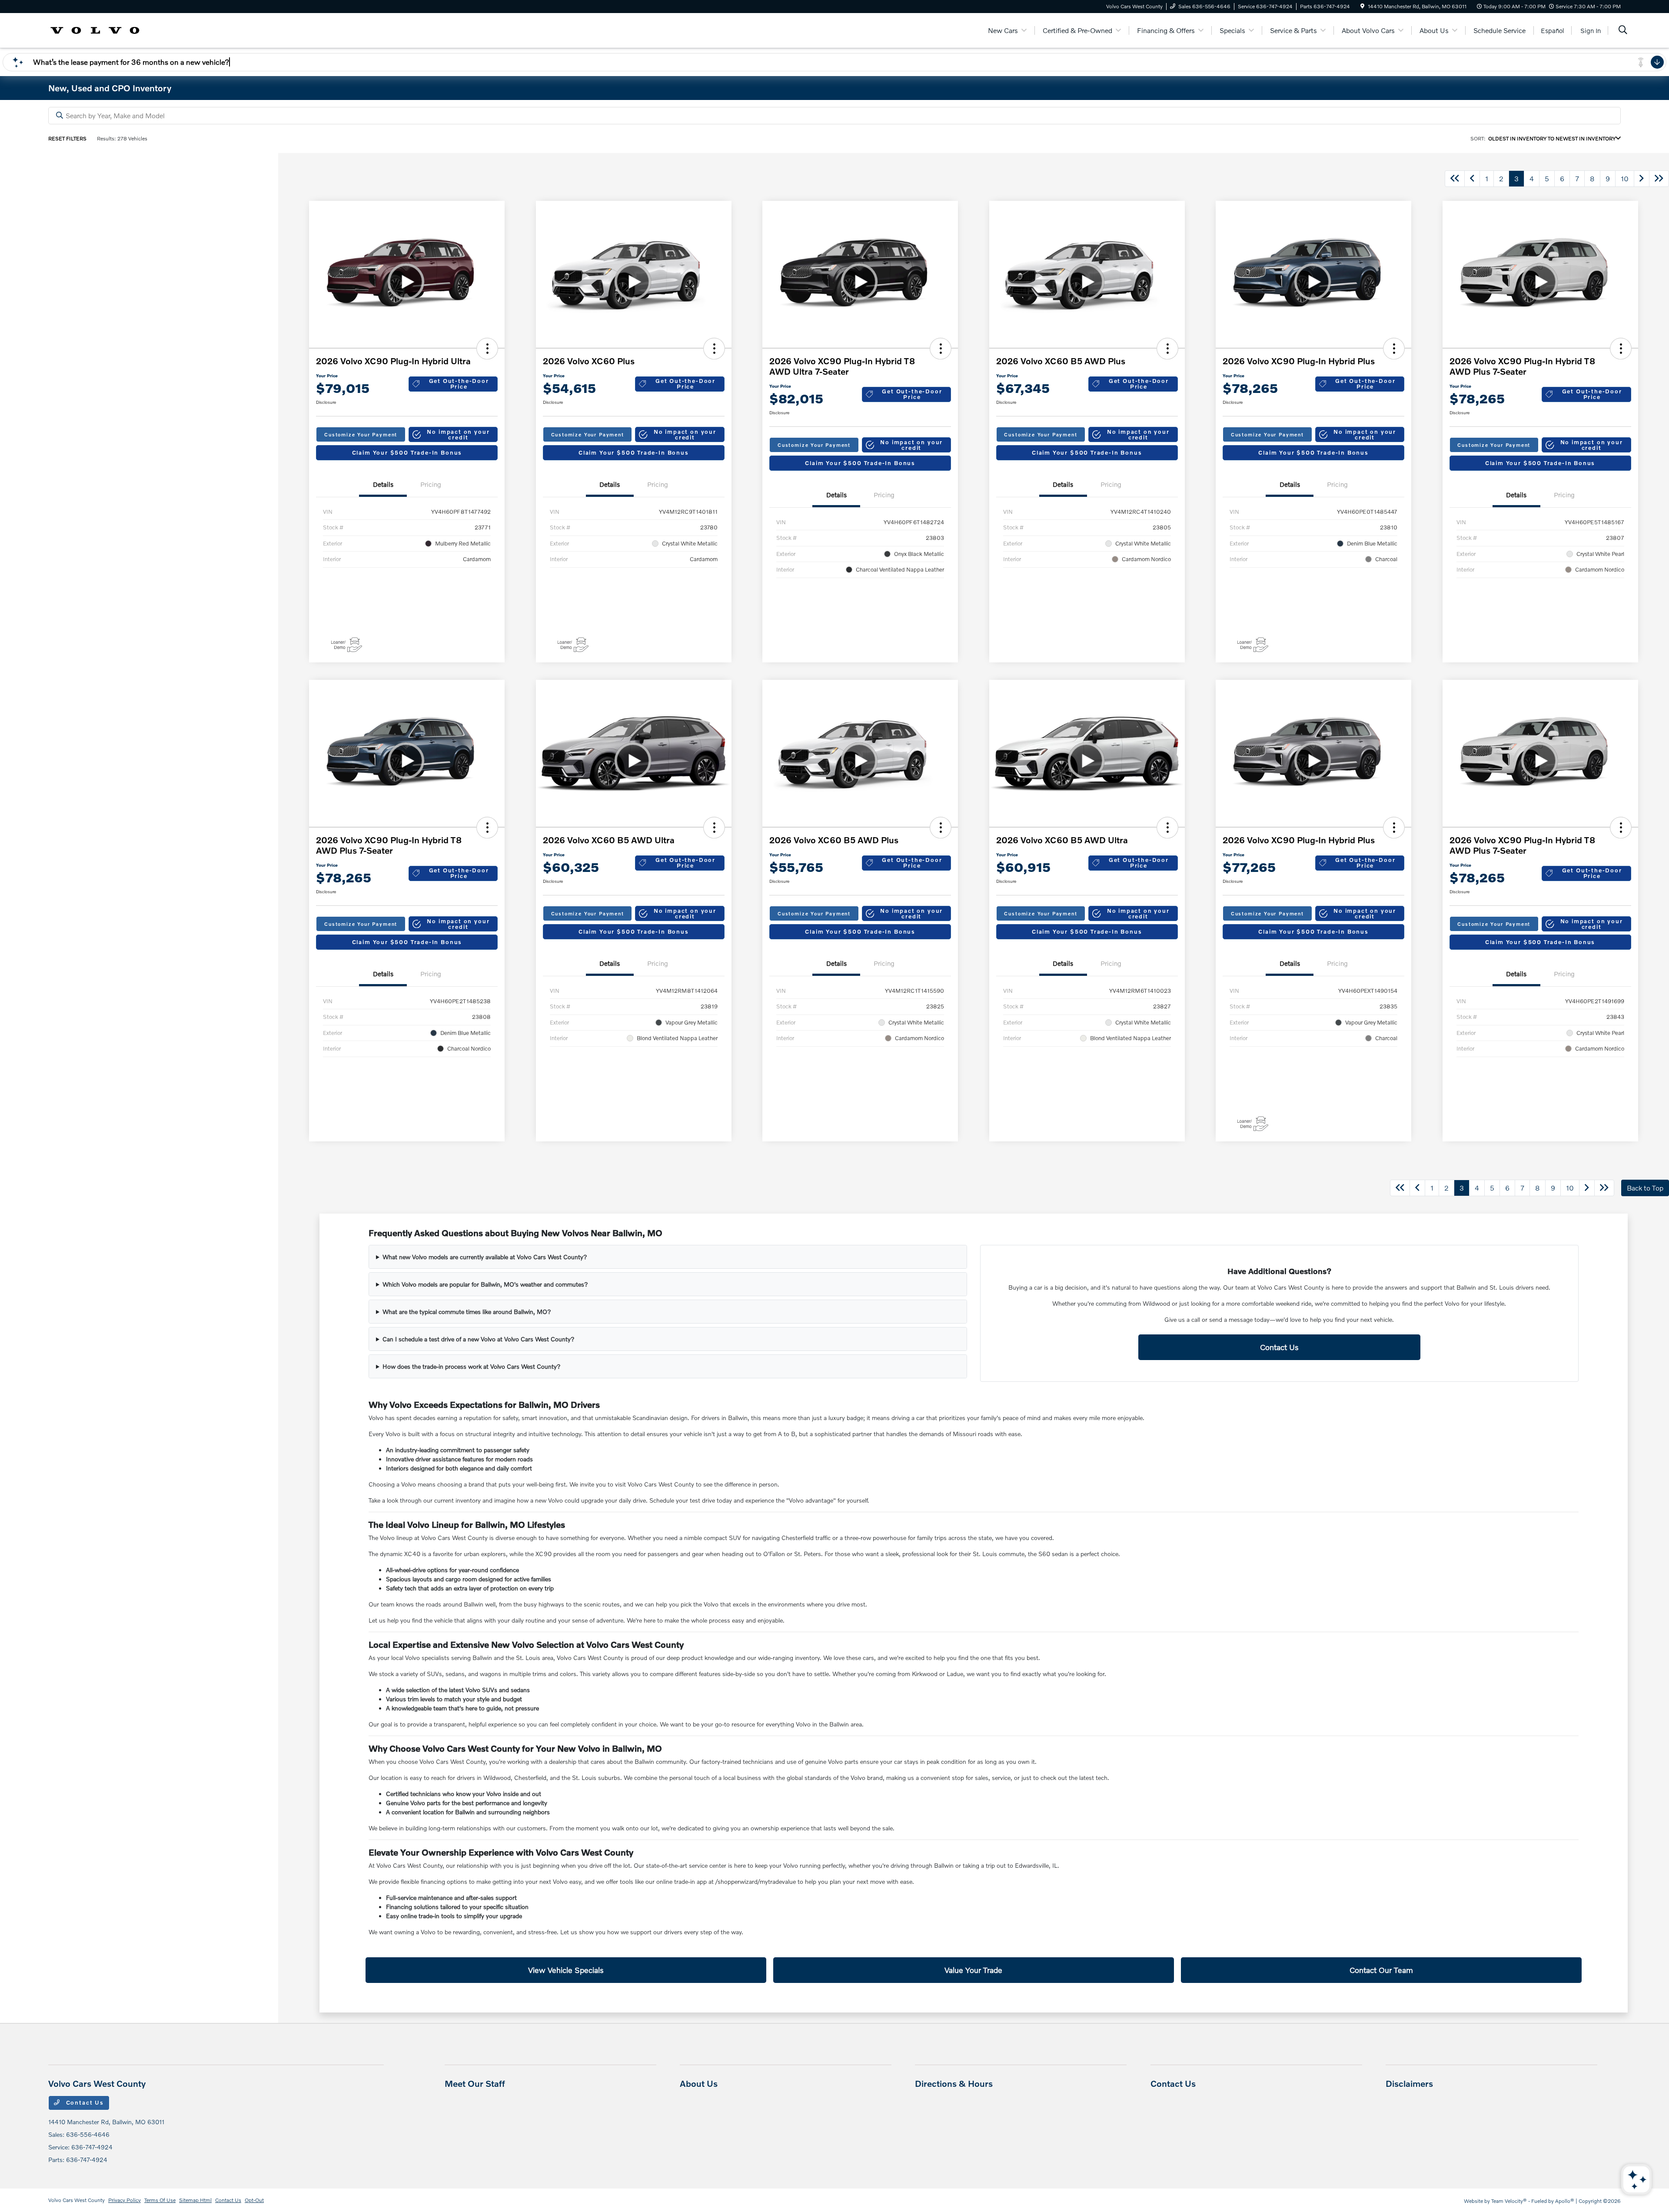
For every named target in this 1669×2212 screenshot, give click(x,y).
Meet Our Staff (475, 2083)
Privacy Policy (125, 2200)
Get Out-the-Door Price (459, 384)
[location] (1362, 6)
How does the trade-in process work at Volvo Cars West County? (472, 1366)
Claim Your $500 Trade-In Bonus (407, 452)
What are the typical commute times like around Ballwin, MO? (467, 1312)
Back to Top (1645, 1188)
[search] (1623, 31)
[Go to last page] (1659, 179)
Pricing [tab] (431, 484)
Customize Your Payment (361, 434)
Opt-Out (254, 2200)
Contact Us (1279, 1347)
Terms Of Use (160, 2200)
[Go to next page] (1642, 179)
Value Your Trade (973, 1970)
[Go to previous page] (1472, 179)
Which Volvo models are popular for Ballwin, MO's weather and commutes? (485, 1284)
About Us (699, 2083)
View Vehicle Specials (566, 1970)
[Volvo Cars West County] (95, 29)
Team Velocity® (1509, 2201)
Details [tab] (383, 484)
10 (1625, 178)
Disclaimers (1409, 2083)
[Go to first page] (1455, 179)
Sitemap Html (195, 2200)
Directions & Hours (954, 2083)
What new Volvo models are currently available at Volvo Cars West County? (485, 1257)
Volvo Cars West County (76, 2200)
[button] (487, 349)
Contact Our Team (1381, 1970)
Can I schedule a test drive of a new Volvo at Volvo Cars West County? (479, 1339)
